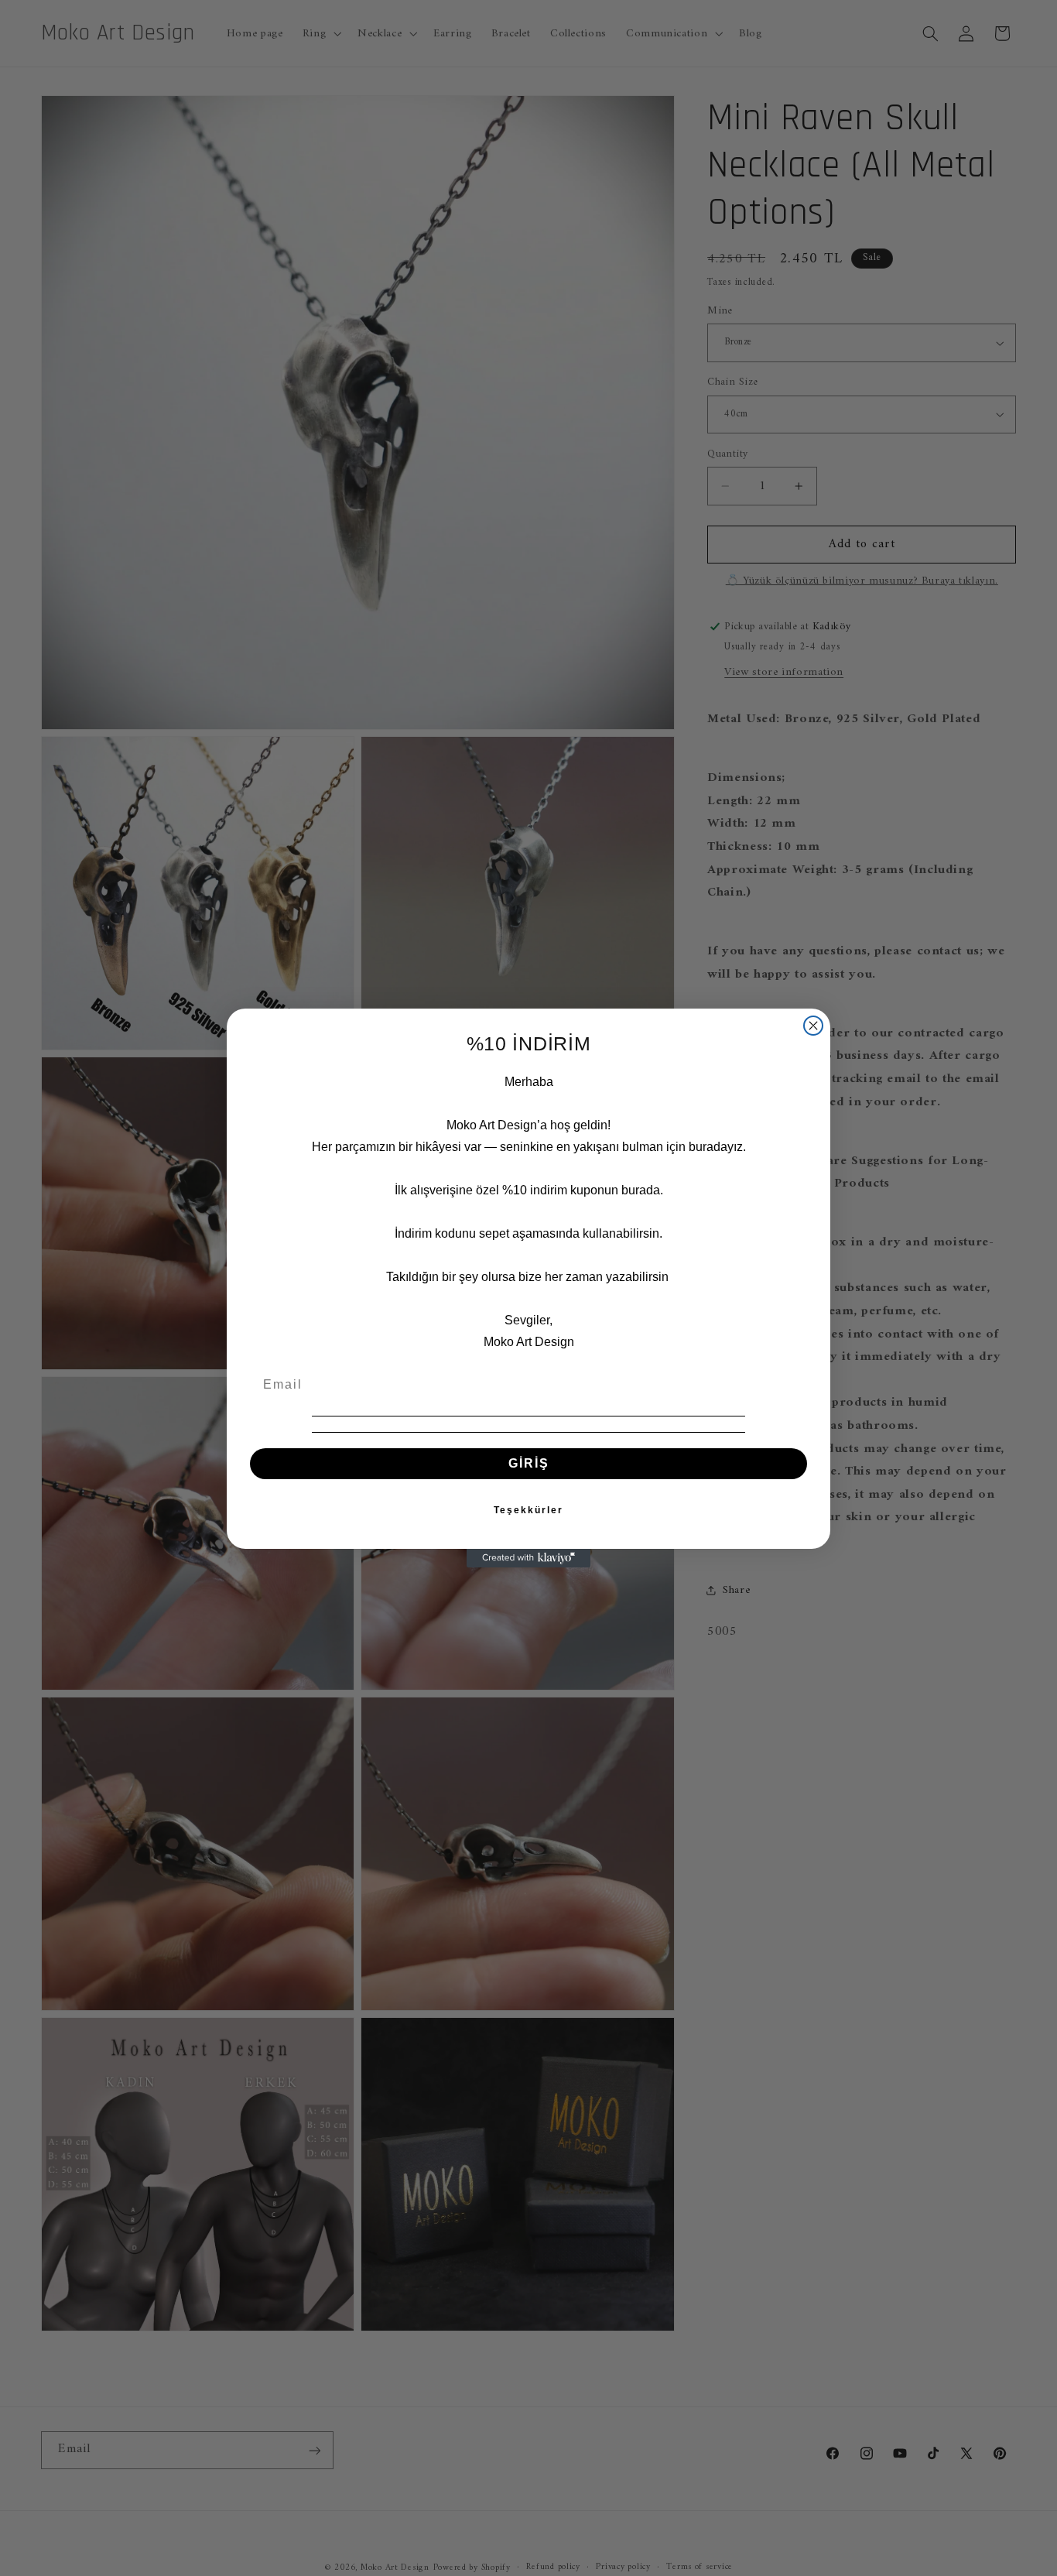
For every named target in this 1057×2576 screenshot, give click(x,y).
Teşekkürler (528, 1510)
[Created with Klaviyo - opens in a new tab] (528, 1558)
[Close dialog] (813, 1026)
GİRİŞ (529, 1463)
